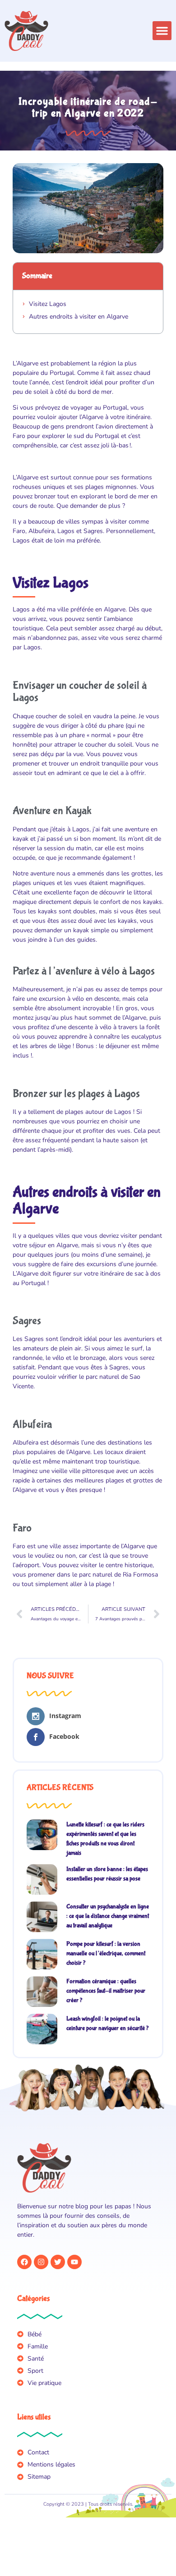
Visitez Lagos (48, 304)
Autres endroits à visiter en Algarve (79, 317)
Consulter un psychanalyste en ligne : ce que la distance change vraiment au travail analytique (108, 1916)
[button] (162, 31)
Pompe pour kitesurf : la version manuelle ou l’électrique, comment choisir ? (106, 1953)
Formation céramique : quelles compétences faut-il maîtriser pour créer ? (106, 1991)
